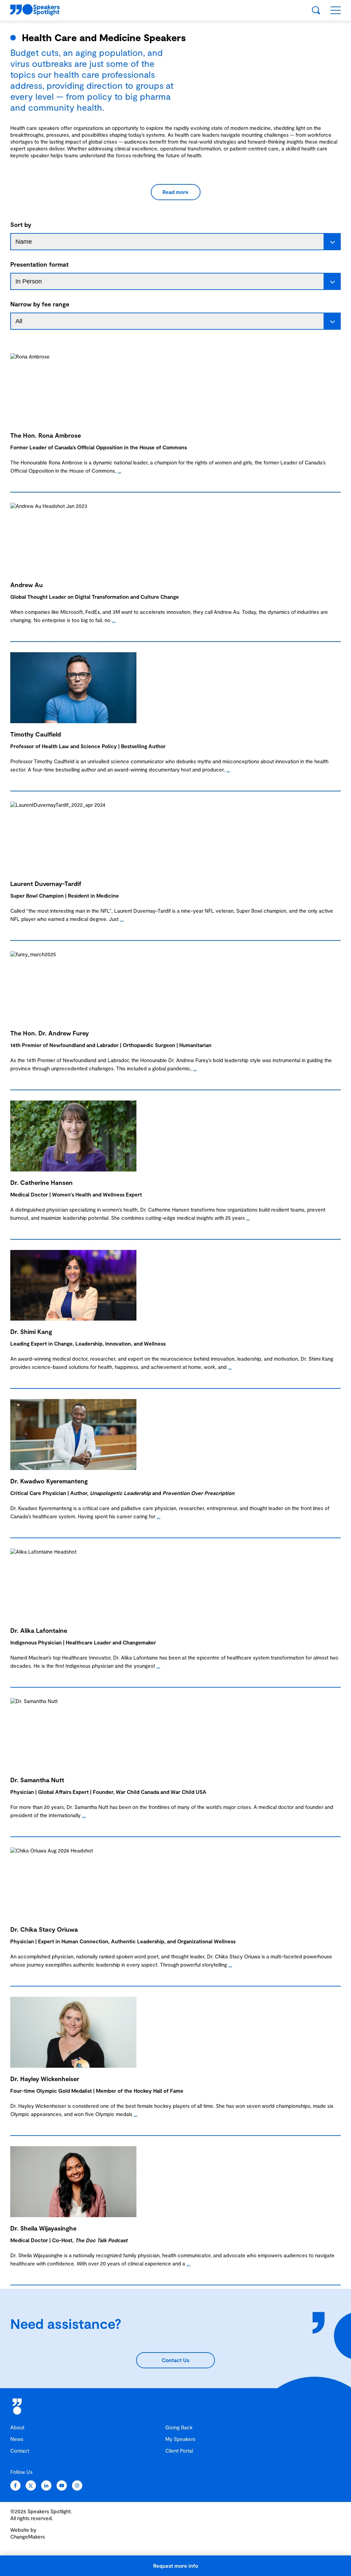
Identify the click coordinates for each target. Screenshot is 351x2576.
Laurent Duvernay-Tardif (46, 884)
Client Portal (179, 2451)
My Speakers (180, 2439)
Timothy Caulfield (36, 734)
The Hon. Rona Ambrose (46, 435)
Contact (20, 2451)
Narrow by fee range (40, 304)
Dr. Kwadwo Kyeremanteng (49, 1481)
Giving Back (179, 2427)
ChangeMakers (28, 2537)
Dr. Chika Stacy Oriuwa (44, 1929)
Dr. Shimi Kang (31, 1332)
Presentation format (39, 264)
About (17, 2427)
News (17, 2439)
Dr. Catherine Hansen (41, 1182)
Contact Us (175, 2360)
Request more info (176, 2566)
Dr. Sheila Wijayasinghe (43, 2228)
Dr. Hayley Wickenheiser (45, 2079)
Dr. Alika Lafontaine (39, 1630)
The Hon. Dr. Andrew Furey (50, 1033)
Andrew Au (27, 585)
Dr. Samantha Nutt (37, 1780)
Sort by (21, 224)
